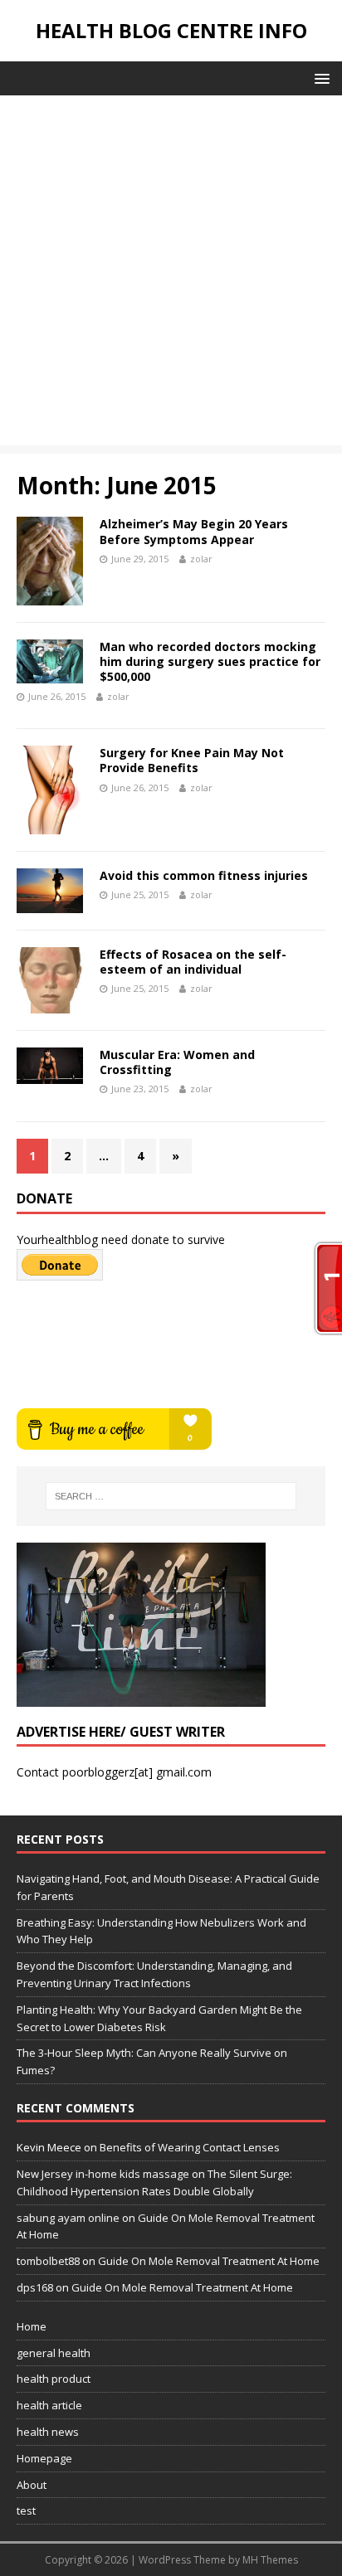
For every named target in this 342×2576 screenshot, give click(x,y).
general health (54, 2353)
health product (54, 2379)
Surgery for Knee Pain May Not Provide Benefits (192, 760)
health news (48, 2432)
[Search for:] (171, 1496)
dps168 (35, 2287)
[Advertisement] (171, 275)
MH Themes (270, 2560)
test (26, 2510)
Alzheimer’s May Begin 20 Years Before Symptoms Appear (194, 531)
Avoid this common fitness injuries (204, 875)
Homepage (44, 2458)
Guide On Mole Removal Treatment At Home (209, 2261)
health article (49, 2405)
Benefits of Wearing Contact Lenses (190, 2147)
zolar (201, 559)
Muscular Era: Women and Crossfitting (177, 1062)
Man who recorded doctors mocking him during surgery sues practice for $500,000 (210, 661)
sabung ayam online (68, 2218)
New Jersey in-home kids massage (103, 2174)
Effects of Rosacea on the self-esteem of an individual (193, 962)
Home (32, 2326)
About (32, 2485)
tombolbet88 (48, 2261)
